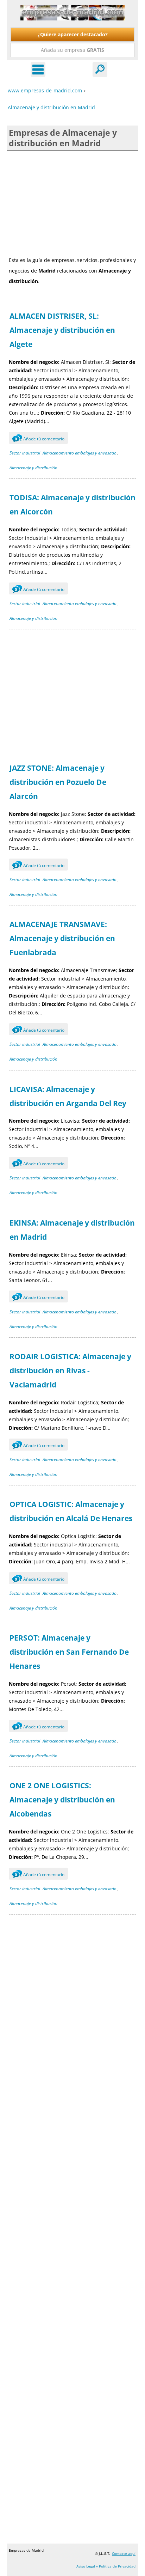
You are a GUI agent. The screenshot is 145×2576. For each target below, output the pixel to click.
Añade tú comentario (40, 439)
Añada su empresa (72, 50)
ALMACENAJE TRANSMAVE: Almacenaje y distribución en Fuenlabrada (62, 938)
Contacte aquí (124, 2553)
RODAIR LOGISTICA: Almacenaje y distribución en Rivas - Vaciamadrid (70, 1371)
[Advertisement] (72, 203)
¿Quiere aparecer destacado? (73, 34)
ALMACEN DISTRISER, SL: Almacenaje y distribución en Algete (62, 330)
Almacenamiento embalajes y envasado (80, 453)
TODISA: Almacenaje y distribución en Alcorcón (72, 505)
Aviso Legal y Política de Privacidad (106, 2566)
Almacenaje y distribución (33, 468)
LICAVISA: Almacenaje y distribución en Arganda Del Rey (68, 1096)
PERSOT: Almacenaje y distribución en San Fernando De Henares (69, 1652)
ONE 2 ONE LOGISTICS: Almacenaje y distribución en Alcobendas (62, 1800)
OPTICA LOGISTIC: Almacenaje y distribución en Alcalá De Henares (71, 1511)
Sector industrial (25, 453)
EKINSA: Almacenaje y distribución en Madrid (72, 1230)
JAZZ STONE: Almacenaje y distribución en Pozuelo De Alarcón (58, 782)
